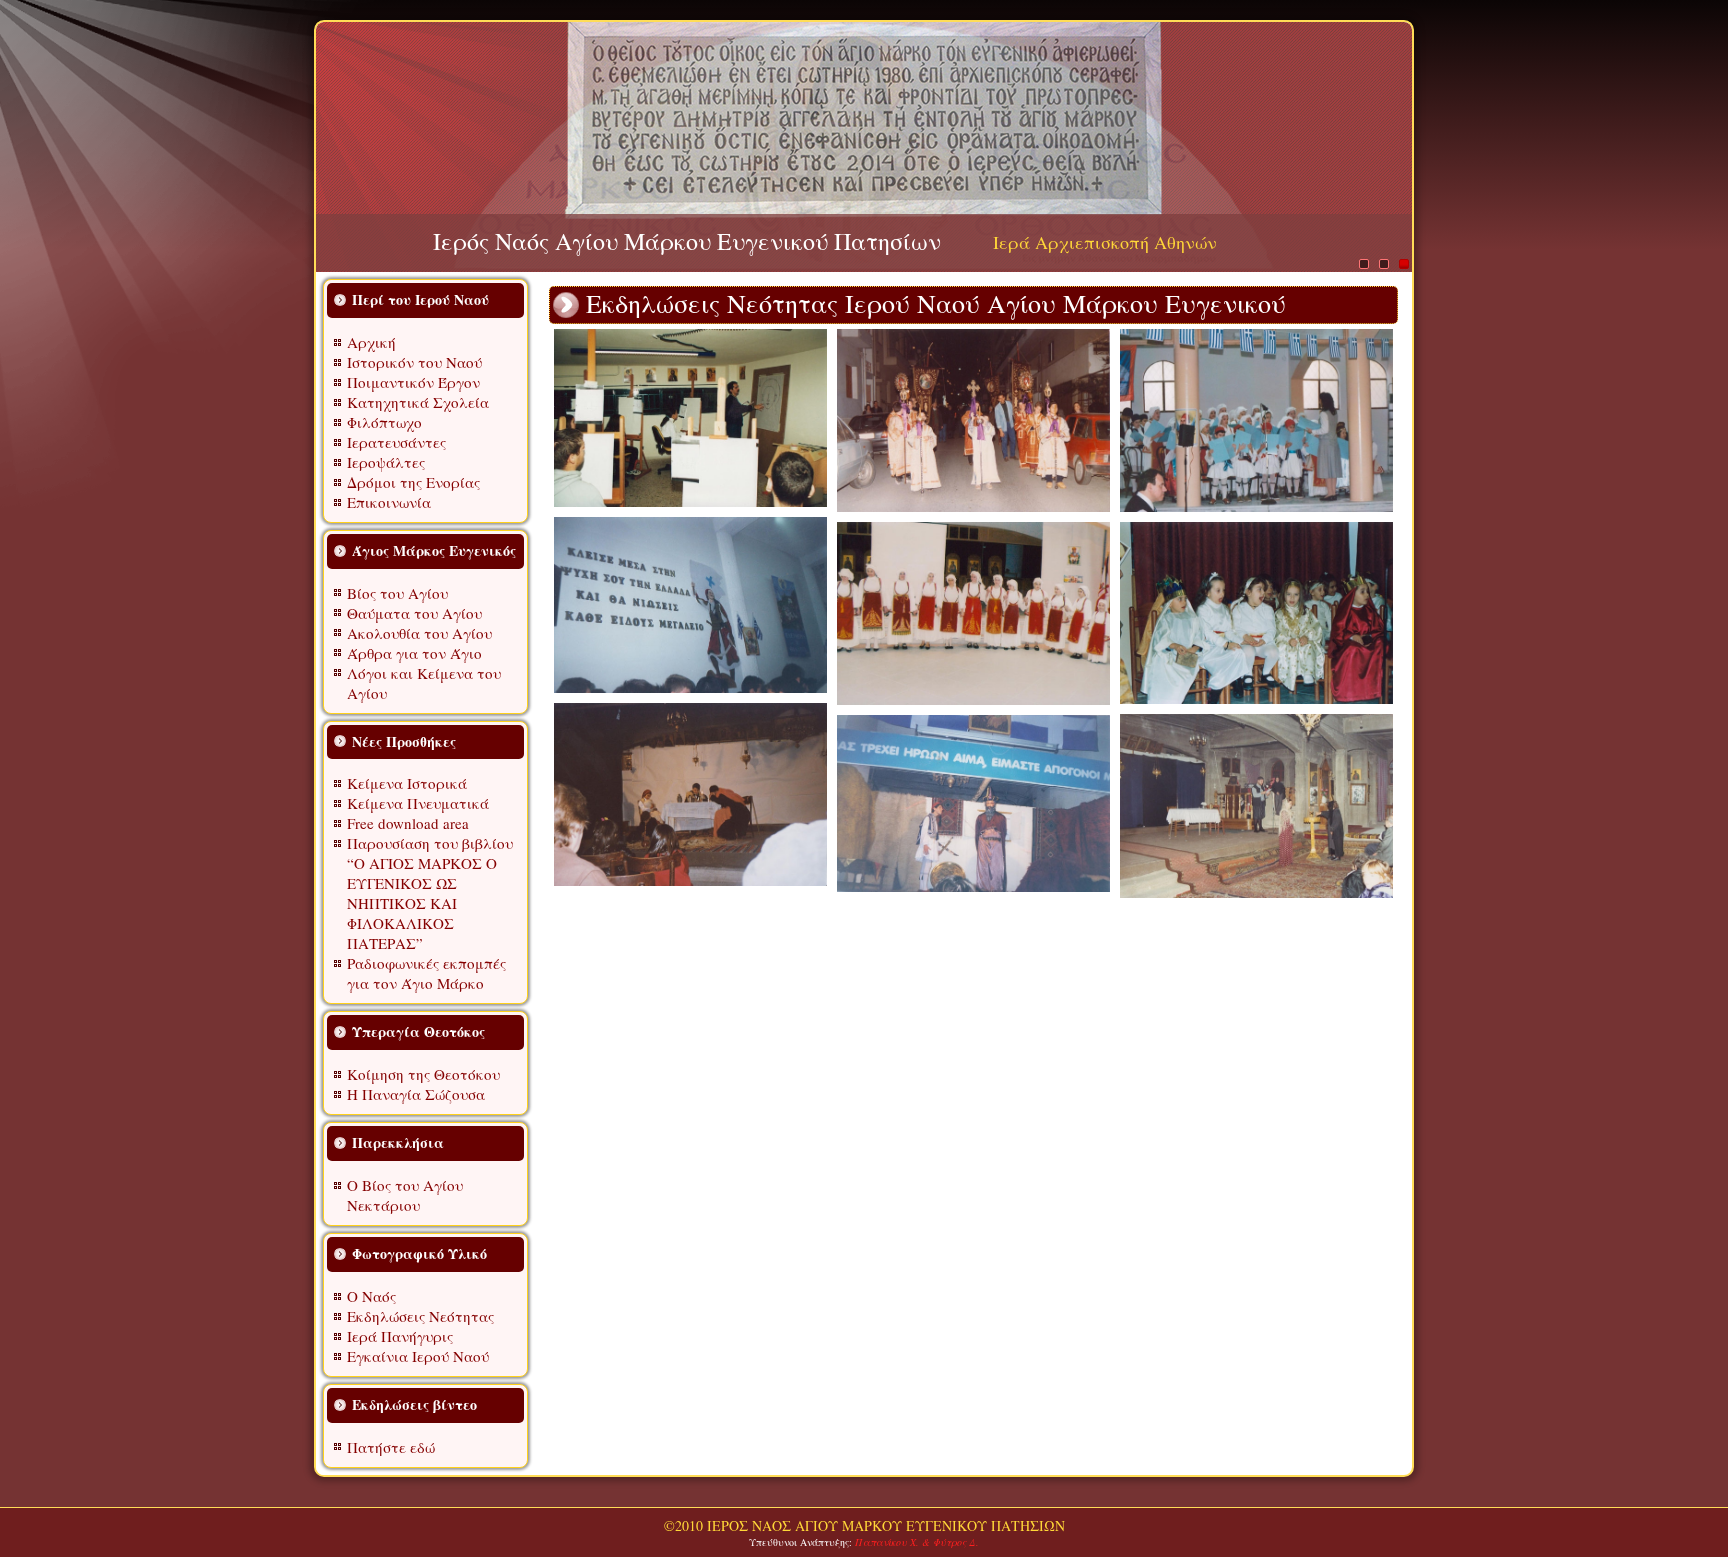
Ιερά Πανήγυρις (400, 1336)
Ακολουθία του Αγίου (419, 633)
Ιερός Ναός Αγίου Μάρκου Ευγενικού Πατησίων (687, 241)
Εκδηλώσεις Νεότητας (420, 1316)
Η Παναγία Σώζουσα (416, 1094)
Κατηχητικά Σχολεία (418, 402)
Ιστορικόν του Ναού (414, 362)
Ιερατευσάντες (396, 442)
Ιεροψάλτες (386, 462)
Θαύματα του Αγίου (414, 613)
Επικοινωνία (389, 502)
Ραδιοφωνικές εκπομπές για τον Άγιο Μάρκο (426, 973)
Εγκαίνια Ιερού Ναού (418, 1356)
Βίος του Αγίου (397, 593)
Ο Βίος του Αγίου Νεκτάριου (405, 1195)
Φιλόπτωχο (384, 422)
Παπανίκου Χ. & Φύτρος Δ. (917, 1542)
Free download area (408, 823)
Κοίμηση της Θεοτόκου (423, 1074)
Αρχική (371, 342)
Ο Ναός (371, 1296)
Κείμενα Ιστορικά (407, 783)
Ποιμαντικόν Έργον (413, 382)
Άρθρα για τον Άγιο (414, 653)
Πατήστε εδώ (391, 1447)
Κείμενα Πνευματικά (418, 803)
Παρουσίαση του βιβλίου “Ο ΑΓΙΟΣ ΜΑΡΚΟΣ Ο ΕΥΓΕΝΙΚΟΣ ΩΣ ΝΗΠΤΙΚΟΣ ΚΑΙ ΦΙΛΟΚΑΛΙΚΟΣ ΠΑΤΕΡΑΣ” (430, 893)
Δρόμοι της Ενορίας (413, 482)
